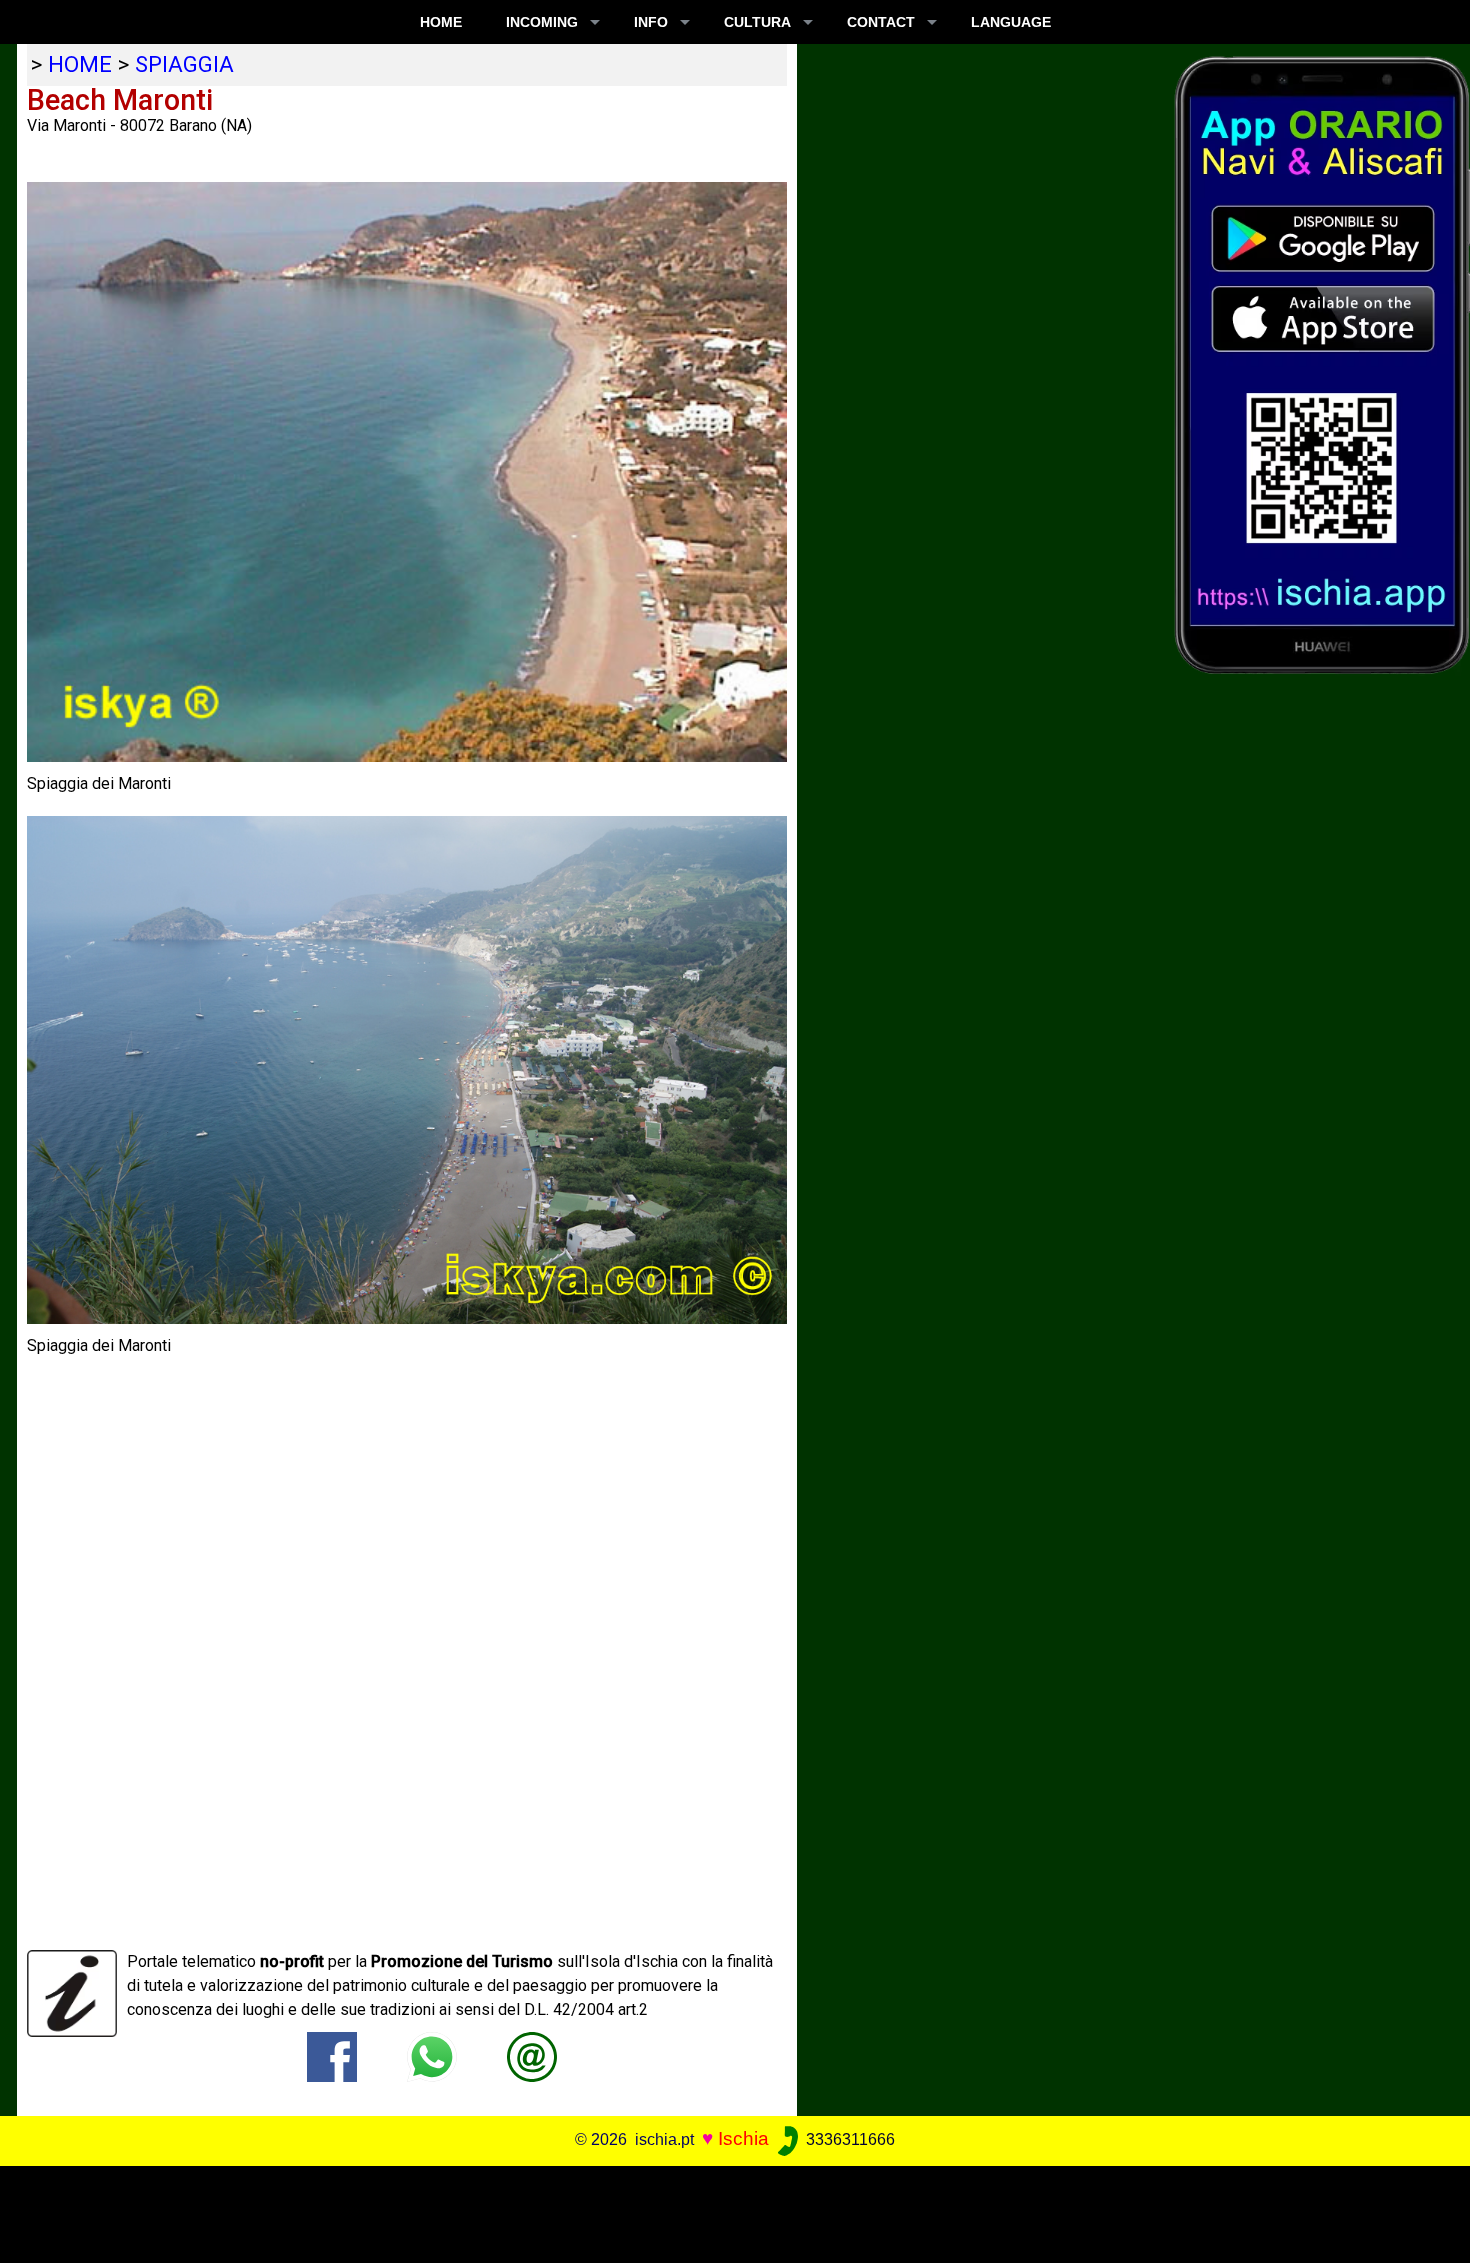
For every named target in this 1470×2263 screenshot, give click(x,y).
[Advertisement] (720, 2211)
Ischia (743, 2138)
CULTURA (757, 22)
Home (441, 22)
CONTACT (881, 22)
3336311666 (848, 2139)
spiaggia (184, 64)
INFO (651, 22)
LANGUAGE (1011, 22)
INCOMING (542, 22)
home (80, 64)
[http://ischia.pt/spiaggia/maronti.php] (532, 2055)
